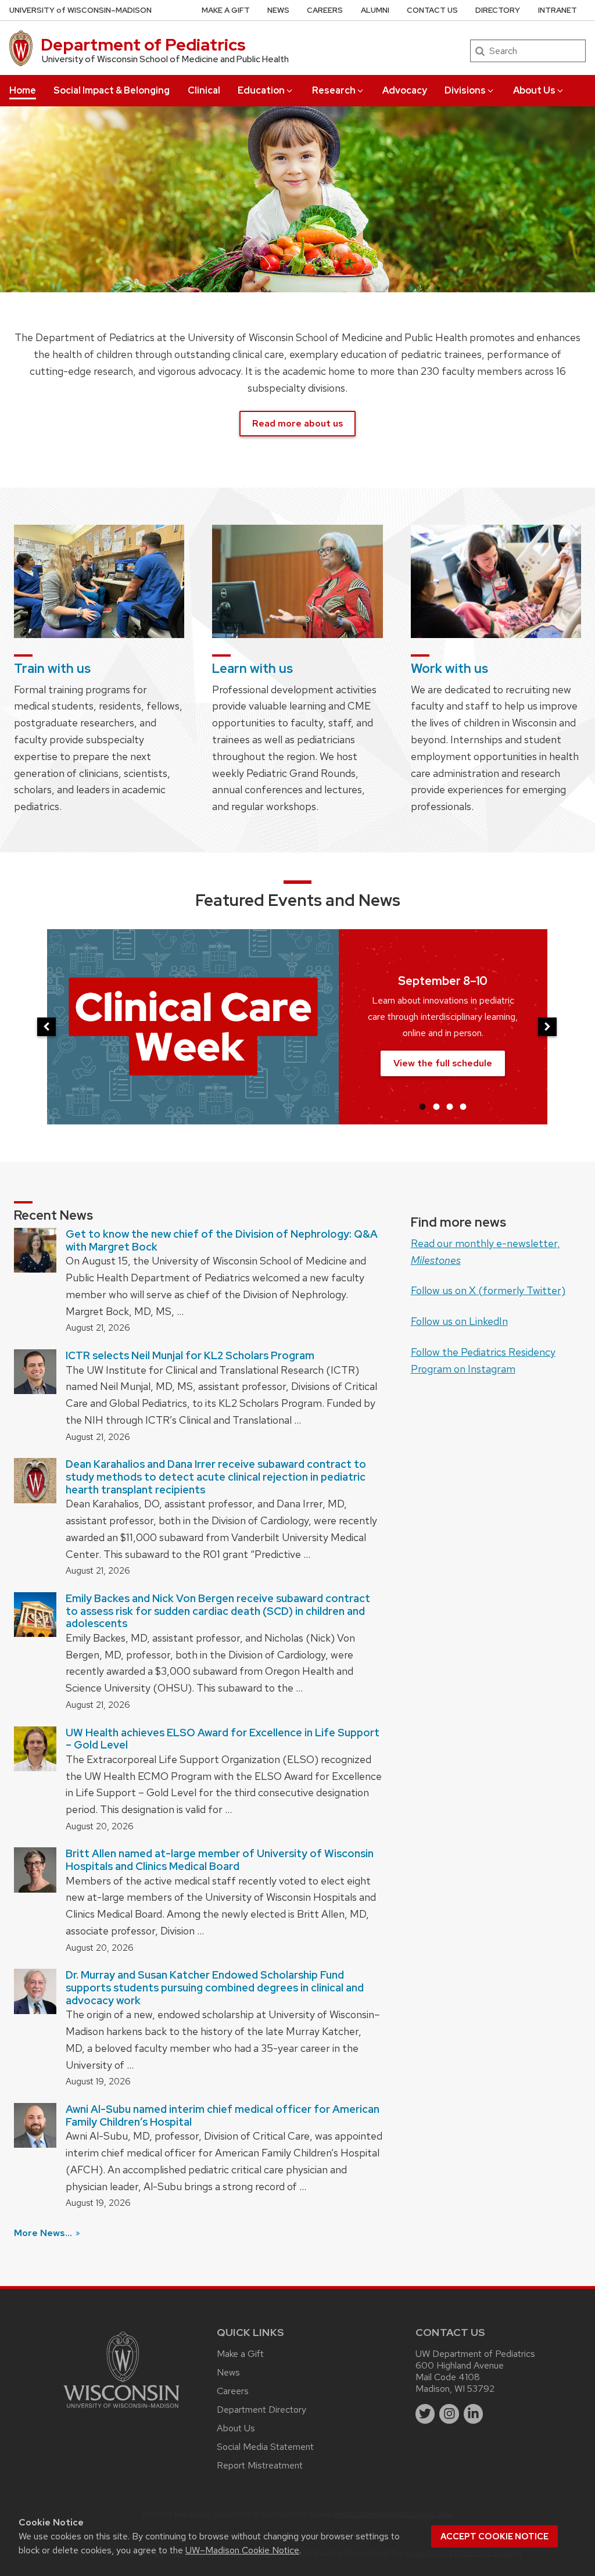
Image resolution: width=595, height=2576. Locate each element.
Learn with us (252, 669)
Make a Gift (226, 10)
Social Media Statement (265, 2447)
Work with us (449, 669)
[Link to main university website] (121, 2410)
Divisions (465, 90)
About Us (534, 90)
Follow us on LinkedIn (459, 1321)
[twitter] (425, 2414)
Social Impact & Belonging (112, 90)
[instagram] (449, 2414)
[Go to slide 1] (422, 1106)
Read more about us (297, 423)
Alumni (375, 10)
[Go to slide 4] (463, 1106)
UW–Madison (80, 10)
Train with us (52, 669)
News (278, 10)
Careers (325, 10)
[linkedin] (474, 2414)
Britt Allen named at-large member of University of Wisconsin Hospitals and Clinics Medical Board (220, 1860)
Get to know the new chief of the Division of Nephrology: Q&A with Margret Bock (222, 1240)
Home (23, 90)
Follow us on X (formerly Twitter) (488, 1290)
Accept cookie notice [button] (494, 2536)
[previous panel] (46, 1027)
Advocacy (405, 90)
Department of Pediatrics (143, 45)
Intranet (558, 10)
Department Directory (261, 2410)
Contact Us (432, 10)
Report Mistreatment (260, 2465)
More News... (44, 2233)
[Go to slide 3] (450, 1106)
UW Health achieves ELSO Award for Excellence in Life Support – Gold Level (223, 1739)
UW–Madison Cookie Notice (242, 2550)
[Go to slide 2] (436, 1106)
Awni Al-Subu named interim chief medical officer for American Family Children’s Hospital (223, 2115)
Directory (498, 10)
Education (261, 90)
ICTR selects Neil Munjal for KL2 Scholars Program (190, 1355)
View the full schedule (443, 1063)
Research (334, 90)
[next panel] (547, 1027)
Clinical (204, 90)
